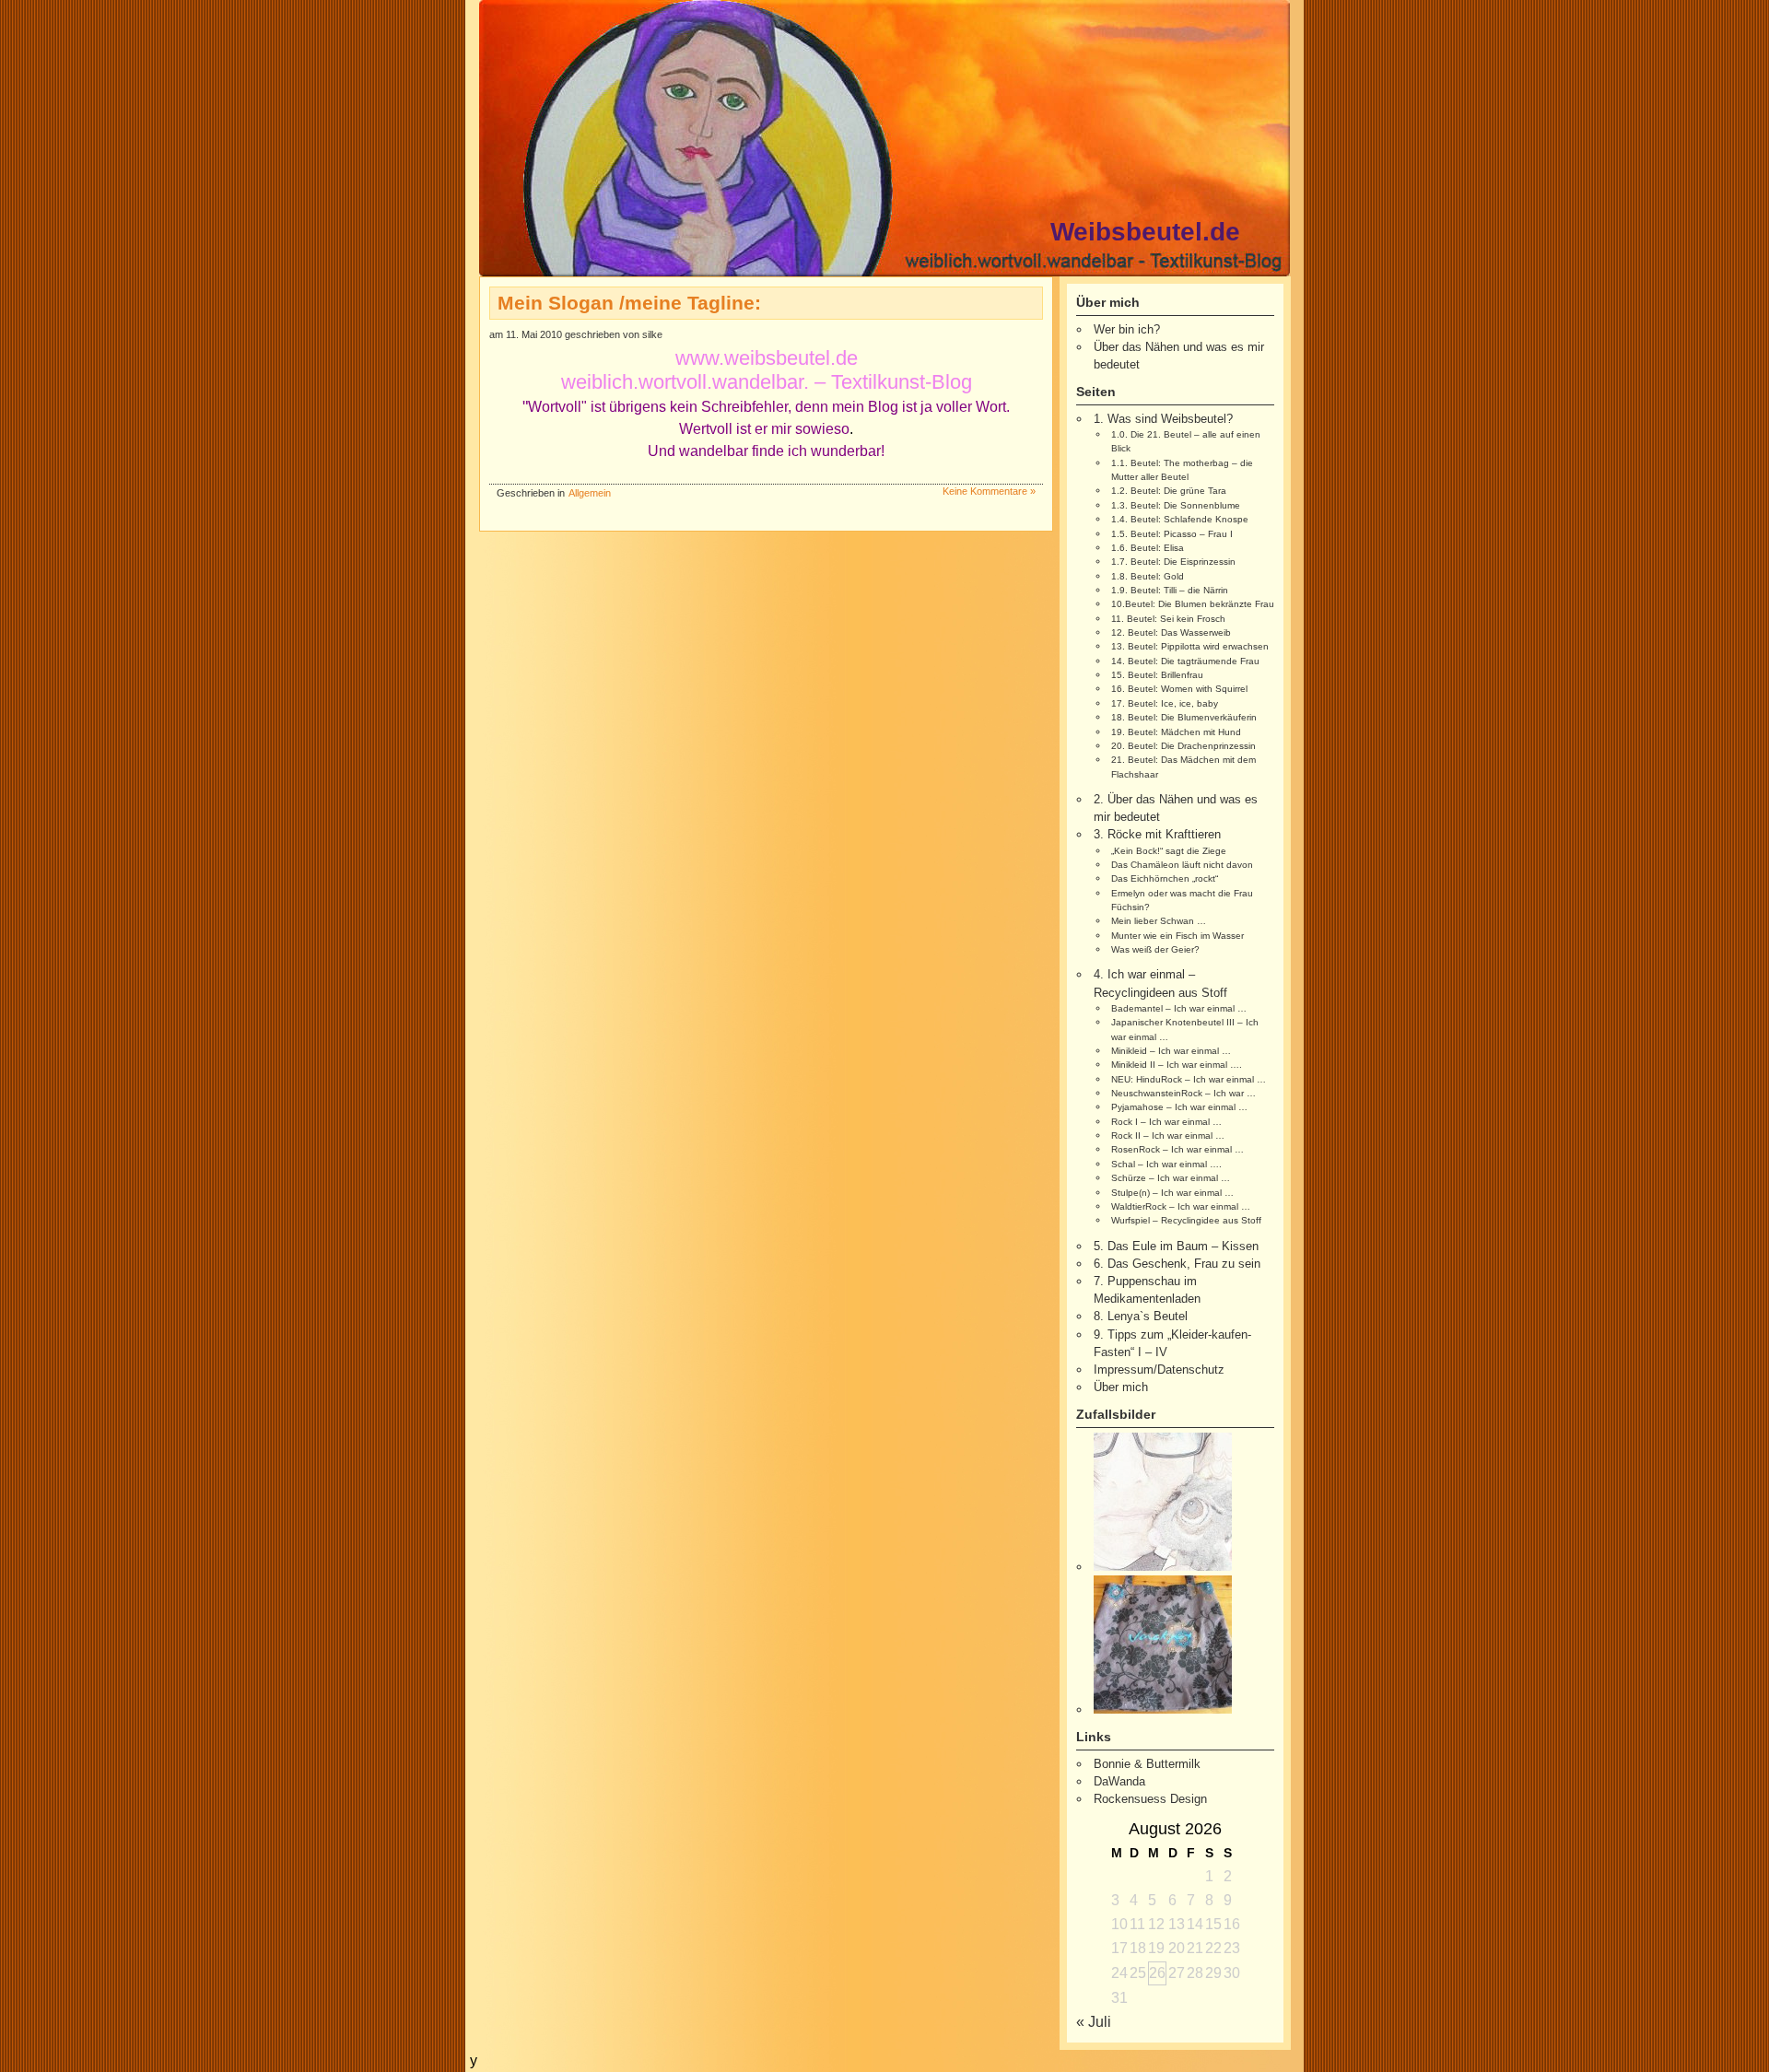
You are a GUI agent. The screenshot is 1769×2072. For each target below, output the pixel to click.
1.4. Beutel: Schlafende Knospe (1180, 519)
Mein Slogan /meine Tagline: (629, 303)
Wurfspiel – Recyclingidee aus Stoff (1186, 1220)
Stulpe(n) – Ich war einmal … (1172, 1193)
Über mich (1121, 1387)
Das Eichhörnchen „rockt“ (1165, 878)
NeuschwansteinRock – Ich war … (1183, 1093)
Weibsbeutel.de (1145, 232)
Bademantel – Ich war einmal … (1179, 1008)
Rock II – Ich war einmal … (1168, 1136)
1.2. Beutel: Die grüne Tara (1169, 491)
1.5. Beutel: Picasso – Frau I (1172, 534)
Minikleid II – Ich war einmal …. (1177, 1065)
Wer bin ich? (1127, 329)
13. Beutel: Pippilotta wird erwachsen (1190, 646)
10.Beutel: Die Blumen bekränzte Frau (1193, 604)
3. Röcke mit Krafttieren (1157, 834)
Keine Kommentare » (989, 491)
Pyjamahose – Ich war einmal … (1179, 1107)
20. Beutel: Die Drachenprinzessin (1183, 746)
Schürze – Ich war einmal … (1171, 1178)
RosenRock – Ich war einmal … (1177, 1149)
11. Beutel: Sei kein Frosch (1168, 619)
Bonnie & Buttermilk (1147, 1764)
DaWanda (1119, 1781)
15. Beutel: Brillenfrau (1157, 675)
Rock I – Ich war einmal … (1166, 1122)
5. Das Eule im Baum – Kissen (1176, 1246)
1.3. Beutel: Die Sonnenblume (1176, 505)
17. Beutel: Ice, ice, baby (1165, 703)
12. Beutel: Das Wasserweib (1171, 632)
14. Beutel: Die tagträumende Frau (1185, 661)
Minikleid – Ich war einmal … (1171, 1051)
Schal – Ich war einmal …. (1166, 1164)
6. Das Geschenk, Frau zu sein (1177, 1264)
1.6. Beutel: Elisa (1148, 548)
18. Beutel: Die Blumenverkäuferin (1184, 717)
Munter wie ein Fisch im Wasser (1177, 936)
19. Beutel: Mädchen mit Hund (1176, 732)
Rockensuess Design (1150, 1799)
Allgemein (590, 493)
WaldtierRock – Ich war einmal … (1181, 1206)
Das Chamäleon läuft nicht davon (1182, 865)
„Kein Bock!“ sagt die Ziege (1169, 851)
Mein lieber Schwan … (1159, 921)
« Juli (1094, 2022)
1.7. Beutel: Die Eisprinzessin (1173, 562)
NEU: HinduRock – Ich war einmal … (1189, 1079)
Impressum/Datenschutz (1159, 1370)
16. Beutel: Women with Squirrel (1179, 689)
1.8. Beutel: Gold (1148, 576)
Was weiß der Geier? (1155, 949)
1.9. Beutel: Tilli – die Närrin (1170, 590)
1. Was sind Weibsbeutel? (1163, 419)
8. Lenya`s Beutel (1141, 1316)
